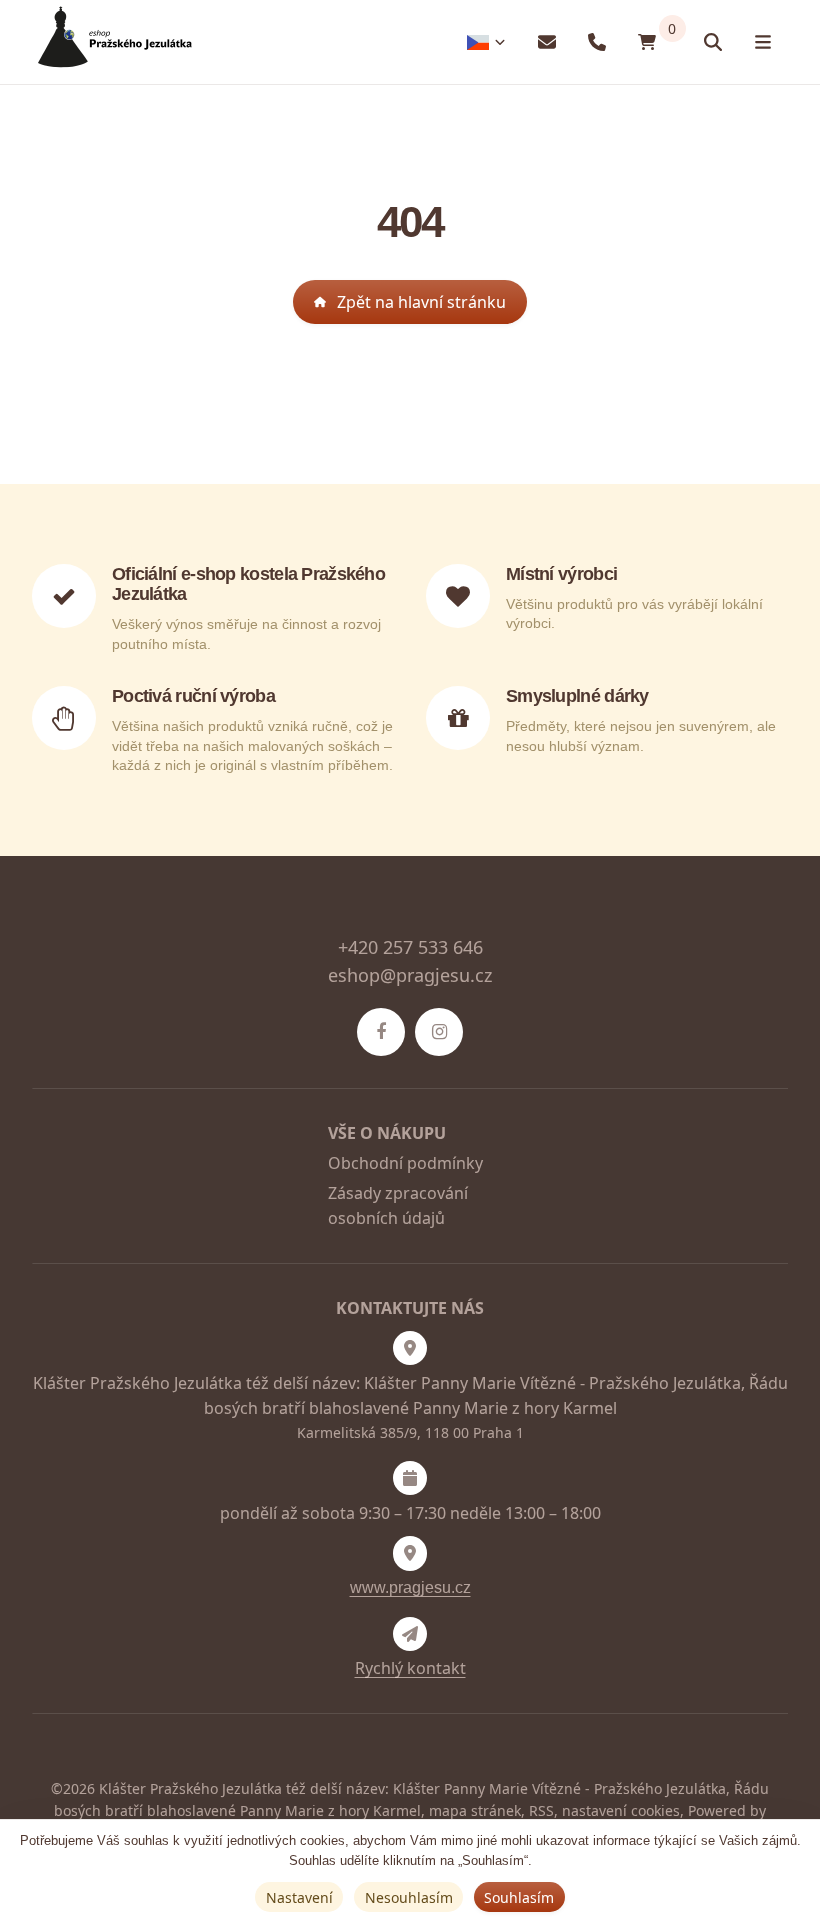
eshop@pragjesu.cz (410, 975)
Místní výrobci (561, 574)
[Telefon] (597, 42)
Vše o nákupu (387, 1133)
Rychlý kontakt (410, 1668)
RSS (541, 1810)
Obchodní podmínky (405, 1163)
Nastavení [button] (299, 1897)
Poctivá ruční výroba (193, 696)
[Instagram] (439, 1032)
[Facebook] (381, 1032)
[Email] (547, 42)
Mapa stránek (475, 1810)
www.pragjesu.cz (410, 1587)
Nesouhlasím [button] (409, 1897)
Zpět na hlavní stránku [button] (421, 302)
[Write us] (410, 1634)
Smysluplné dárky (577, 696)
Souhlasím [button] (519, 1897)
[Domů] (112, 42)
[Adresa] (410, 1348)
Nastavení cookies (621, 1810)
